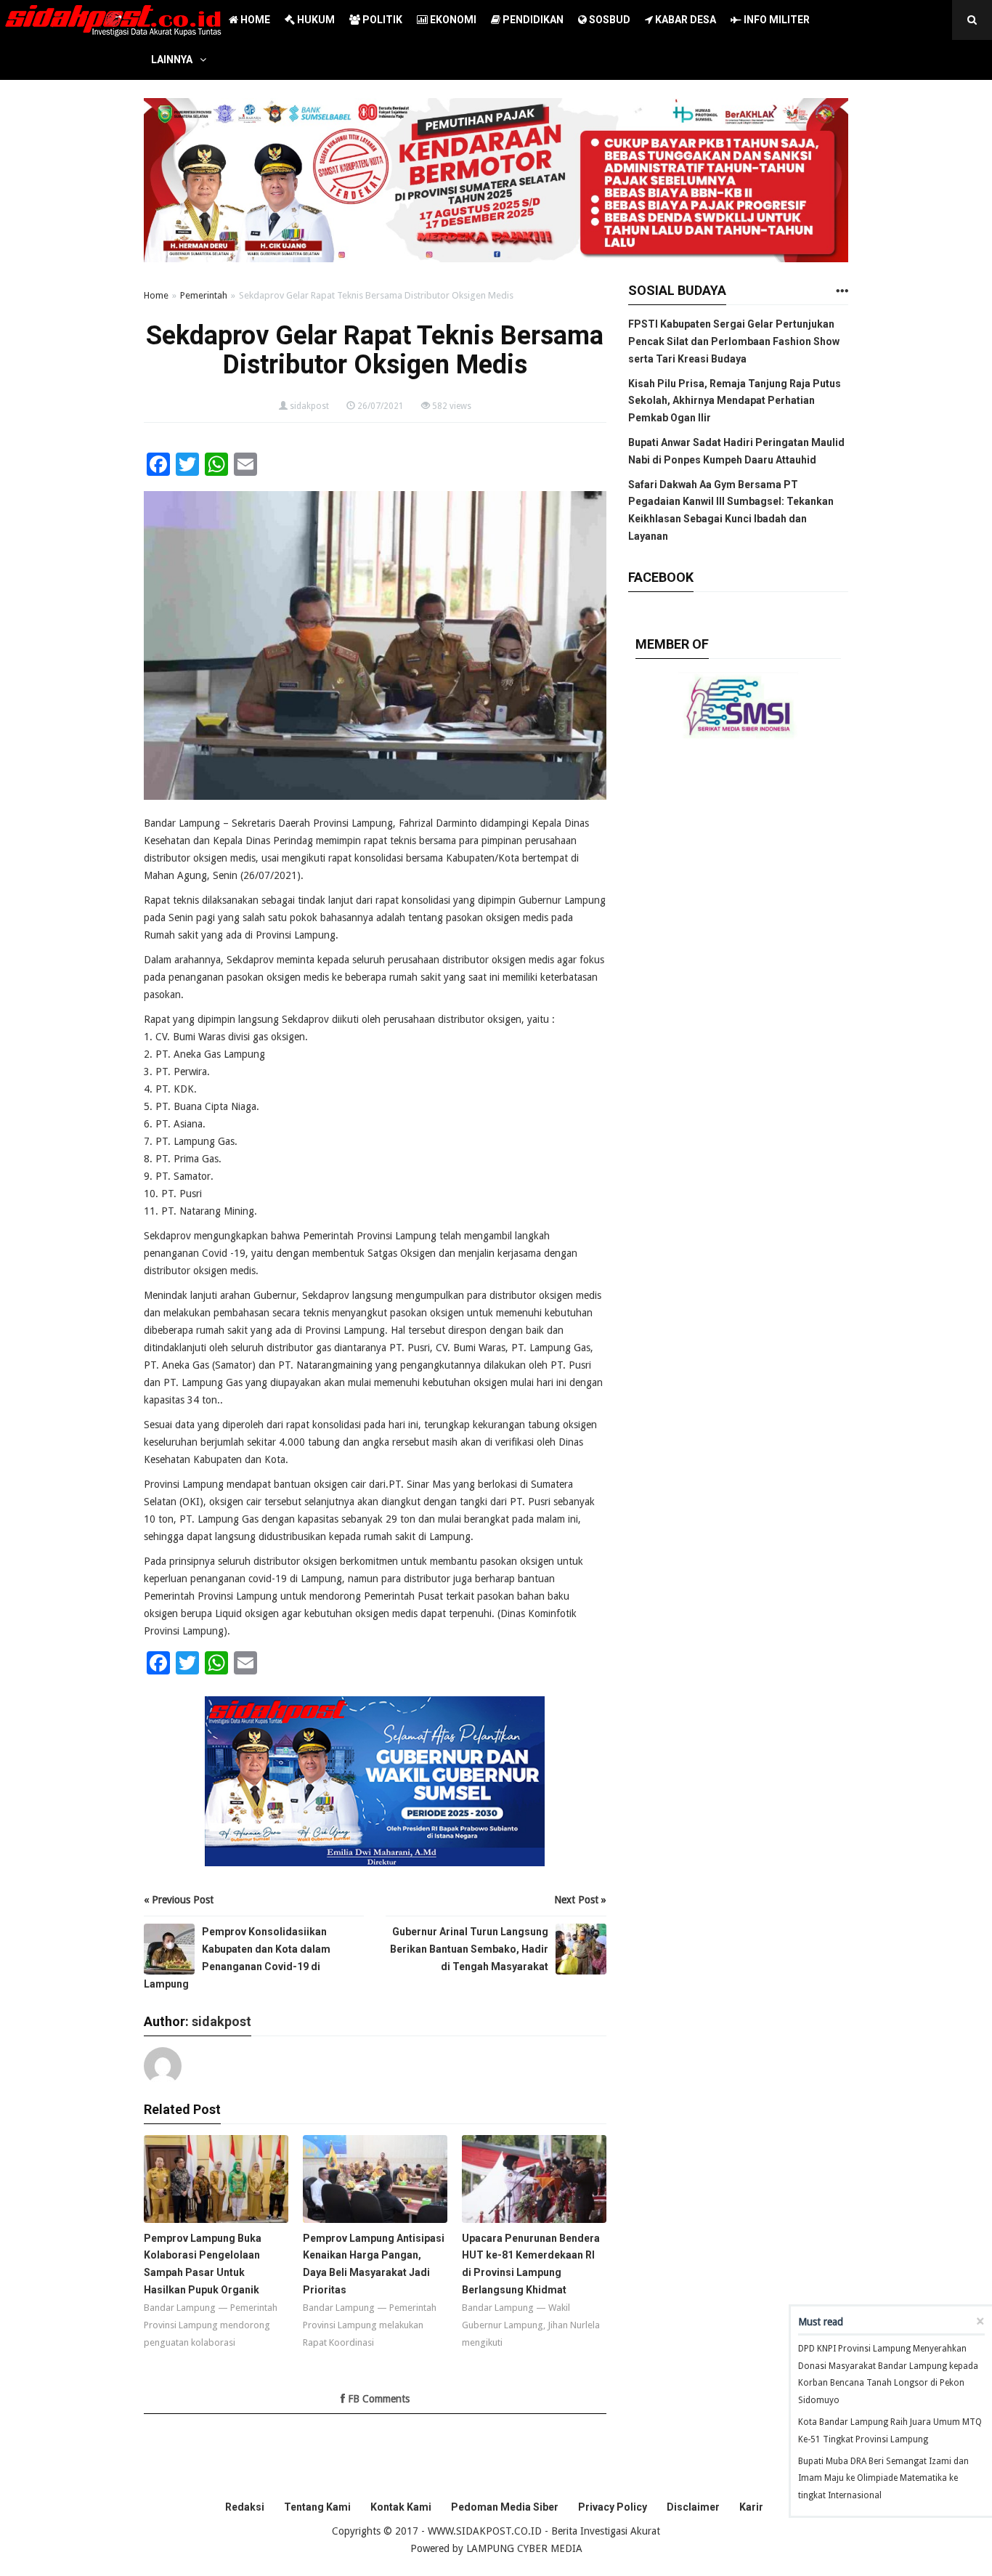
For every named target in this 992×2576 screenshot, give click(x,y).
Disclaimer (693, 2507)
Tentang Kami (317, 2507)
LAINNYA (172, 60)
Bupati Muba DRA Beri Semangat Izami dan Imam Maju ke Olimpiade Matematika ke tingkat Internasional (883, 2479)
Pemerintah (204, 295)
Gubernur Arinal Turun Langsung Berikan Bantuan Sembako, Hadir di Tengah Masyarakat (469, 1949)
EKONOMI (452, 20)
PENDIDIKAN (532, 20)
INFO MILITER (776, 20)
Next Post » (580, 1900)
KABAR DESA (684, 20)
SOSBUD (609, 20)
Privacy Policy (613, 2507)
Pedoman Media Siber (505, 2507)
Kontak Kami (401, 2507)
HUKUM (315, 20)
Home (156, 295)
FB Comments (377, 2399)
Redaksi (245, 2507)
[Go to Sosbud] (842, 292)
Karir (751, 2507)
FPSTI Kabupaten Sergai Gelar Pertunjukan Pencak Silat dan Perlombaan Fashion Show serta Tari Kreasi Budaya (734, 341)
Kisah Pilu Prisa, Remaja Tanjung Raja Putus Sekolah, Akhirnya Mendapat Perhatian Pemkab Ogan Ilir (735, 401)
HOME (254, 20)
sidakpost (309, 406)
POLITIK (381, 20)
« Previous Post (179, 1900)
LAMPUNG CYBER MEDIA (524, 2548)
